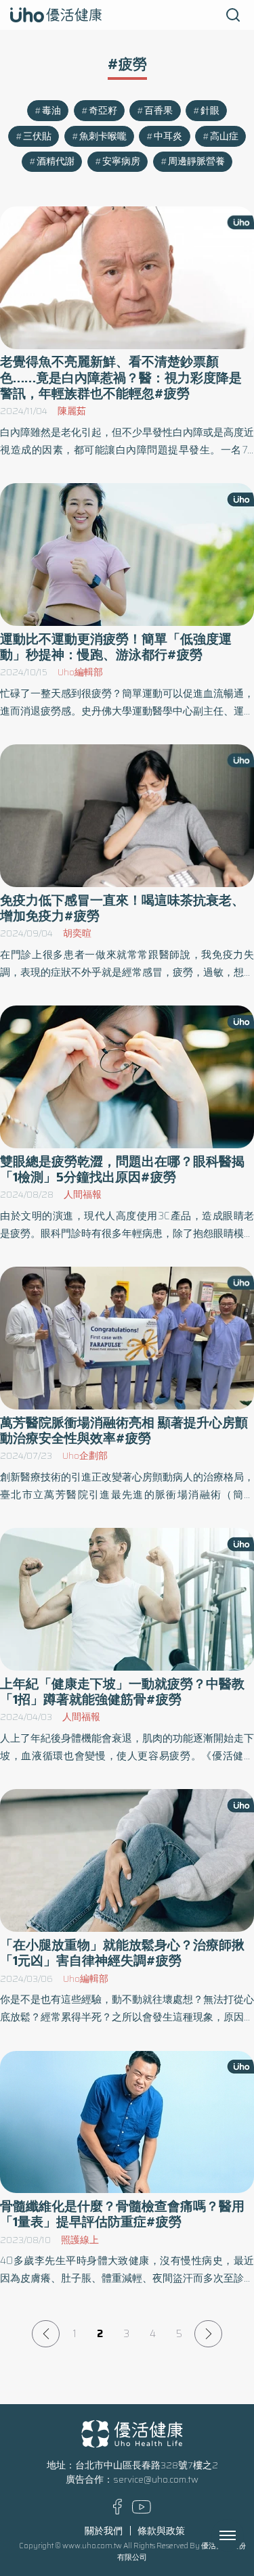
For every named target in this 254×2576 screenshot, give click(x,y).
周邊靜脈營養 (196, 161)
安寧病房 (121, 161)
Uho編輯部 (80, 672)
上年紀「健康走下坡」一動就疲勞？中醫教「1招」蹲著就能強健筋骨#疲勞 (122, 1692)
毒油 (51, 111)
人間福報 (83, 1195)
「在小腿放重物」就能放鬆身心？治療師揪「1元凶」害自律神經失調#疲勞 (122, 1953)
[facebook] (118, 2511)
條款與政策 (161, 2531)
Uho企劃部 (85, 1456)
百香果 (158, 111)
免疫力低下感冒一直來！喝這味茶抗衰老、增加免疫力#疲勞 (122, 908)
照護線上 (80, 2240)
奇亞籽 (103, 111)
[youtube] (142, 2511)
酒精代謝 (56, 161)
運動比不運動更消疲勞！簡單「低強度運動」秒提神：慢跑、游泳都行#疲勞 (116, 647)
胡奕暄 (77, 933)
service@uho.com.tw (156, 2480)
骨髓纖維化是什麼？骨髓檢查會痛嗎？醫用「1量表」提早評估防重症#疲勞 (122, 2214)
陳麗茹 (72, 411)
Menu (242, 2535)
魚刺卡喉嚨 (103, 136)
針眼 (210, 111)
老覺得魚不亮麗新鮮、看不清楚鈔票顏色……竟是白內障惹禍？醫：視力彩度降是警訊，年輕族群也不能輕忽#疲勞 (121, 378)
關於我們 (104, 2531)
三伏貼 (37, 136)
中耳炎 (168, 136)
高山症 (224, 136)
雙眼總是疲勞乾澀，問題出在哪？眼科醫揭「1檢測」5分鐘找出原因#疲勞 (122, 1169)
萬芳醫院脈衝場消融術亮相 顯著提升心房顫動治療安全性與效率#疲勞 (124, 1430)
